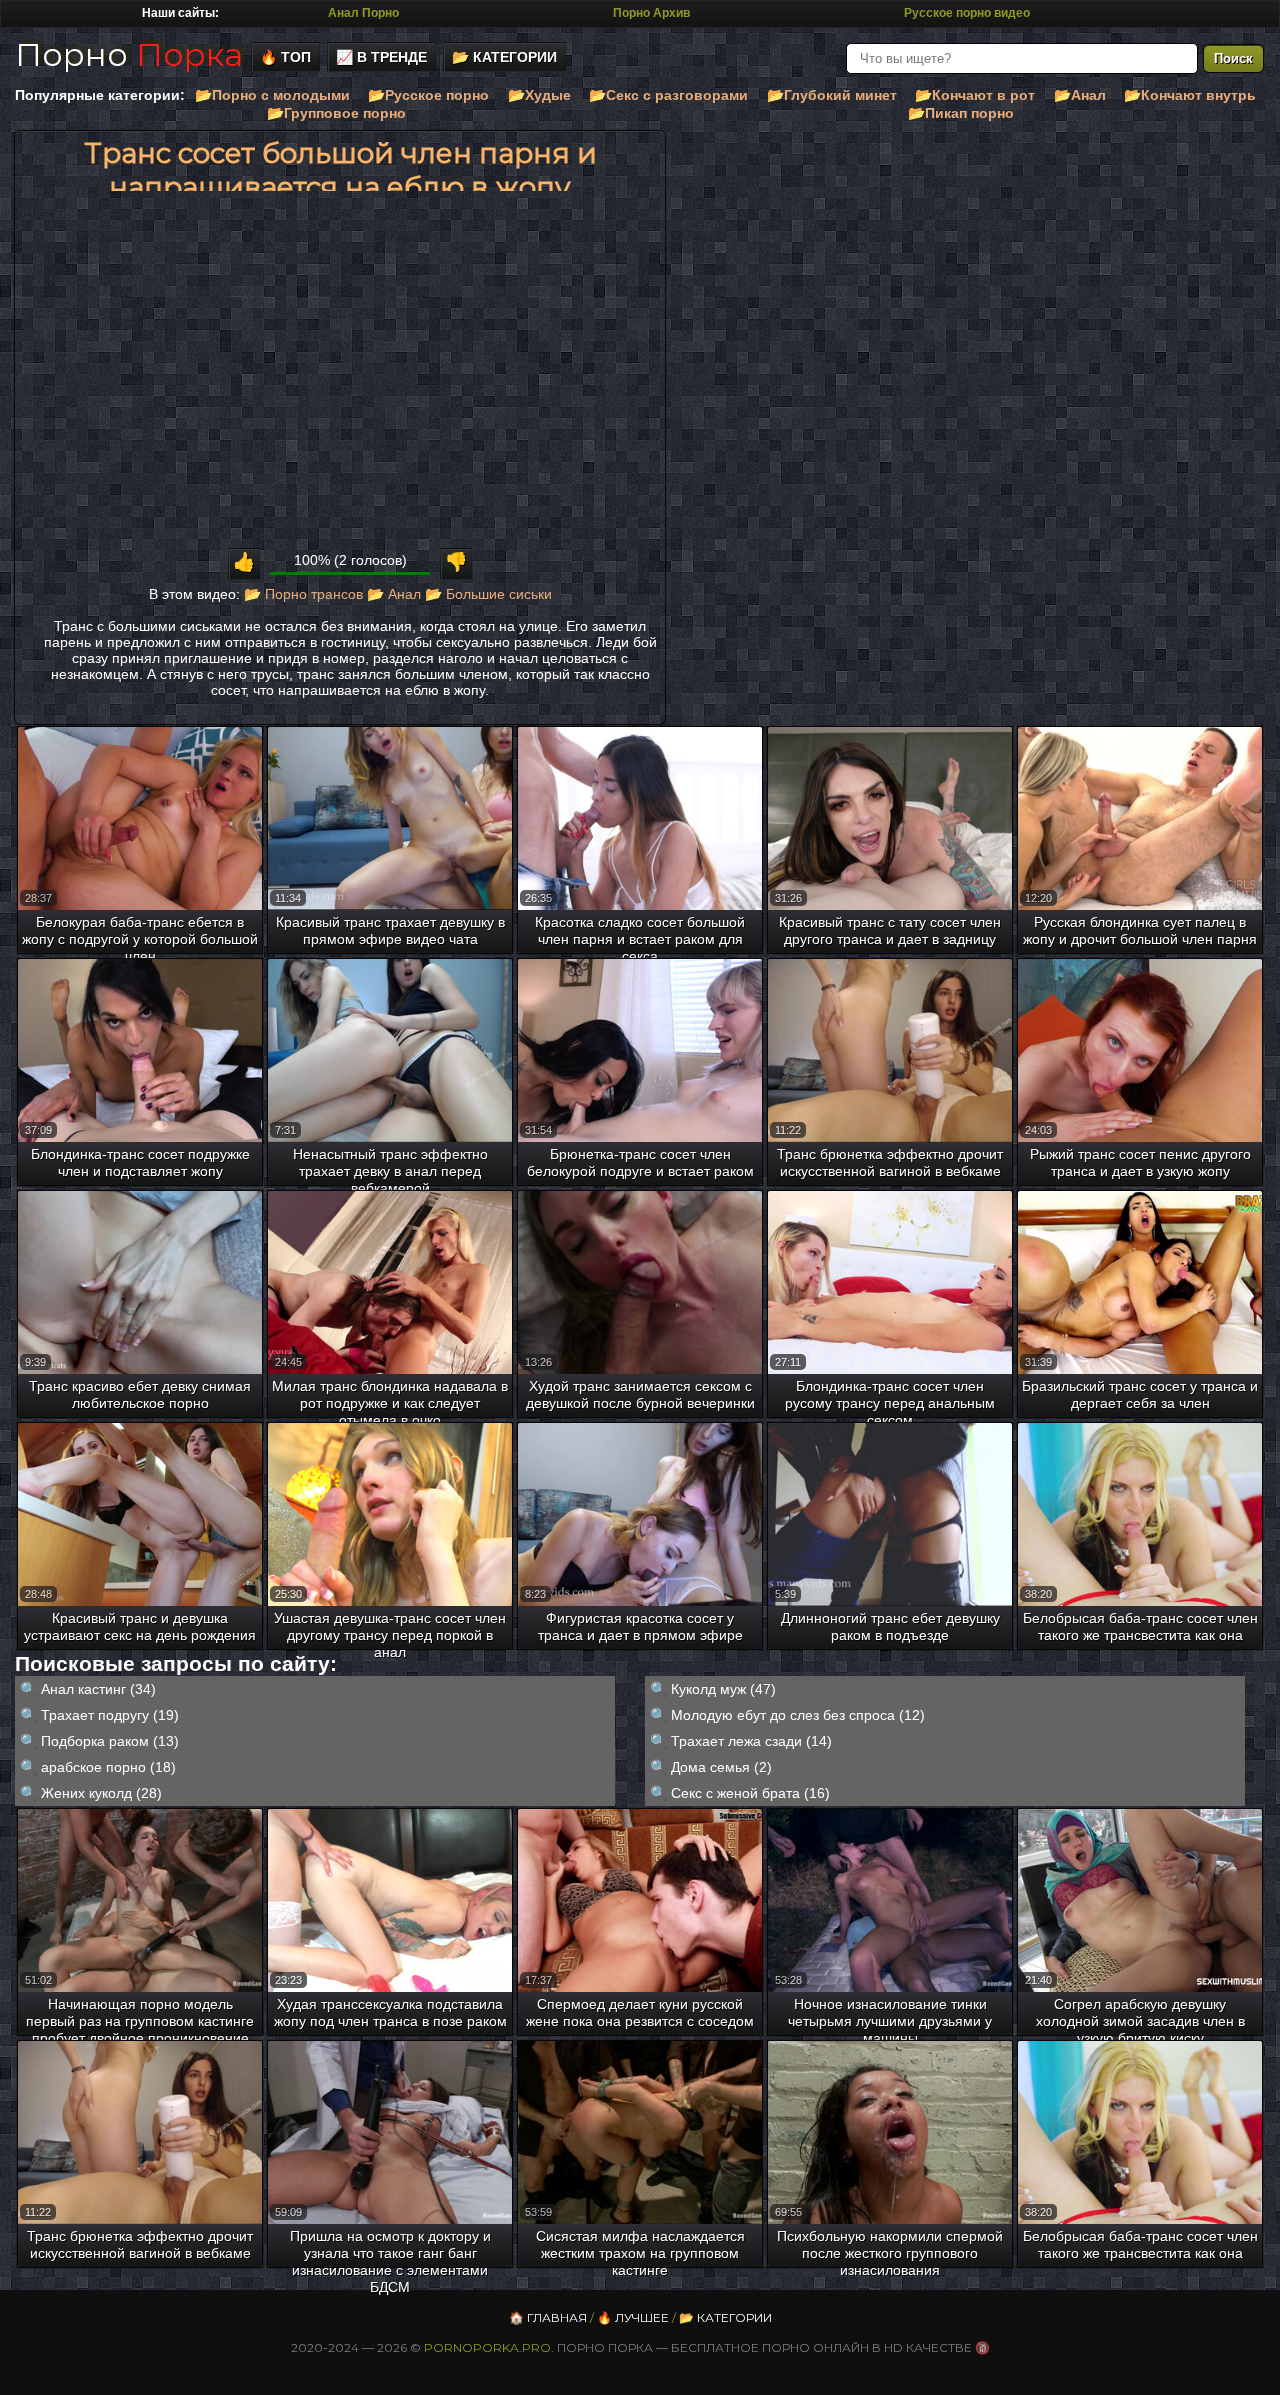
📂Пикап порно (961, 113)
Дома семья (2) (721, 1767)
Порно (129, 54)
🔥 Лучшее (633, 2317)
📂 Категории (504, 57)
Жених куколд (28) (101, 1793)
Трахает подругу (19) (110, 1715)
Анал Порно (363, 13)
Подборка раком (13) (110, 1741)
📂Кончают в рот (975, 95)
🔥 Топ (285, 57)
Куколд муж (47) (723, 1689)
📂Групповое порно (336, 113)
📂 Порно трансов (303, 594)
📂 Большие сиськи (488, 594)
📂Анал (1080, 95)
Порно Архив (651, 13)
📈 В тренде (381, 57)
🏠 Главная (548, 2317)
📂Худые (539, 95)
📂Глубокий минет (832, 95)
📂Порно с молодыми (272, 95)
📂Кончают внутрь (1190, 95)
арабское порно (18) (108, 1767)
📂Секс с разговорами (668, 95)
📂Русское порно (428, 95)
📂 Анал (394, 594)
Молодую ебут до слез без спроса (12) (798, 1715)
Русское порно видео (967, 13)
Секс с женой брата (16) (750, 1793)
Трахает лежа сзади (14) (751, 1741)
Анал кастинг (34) (98, 1689)
